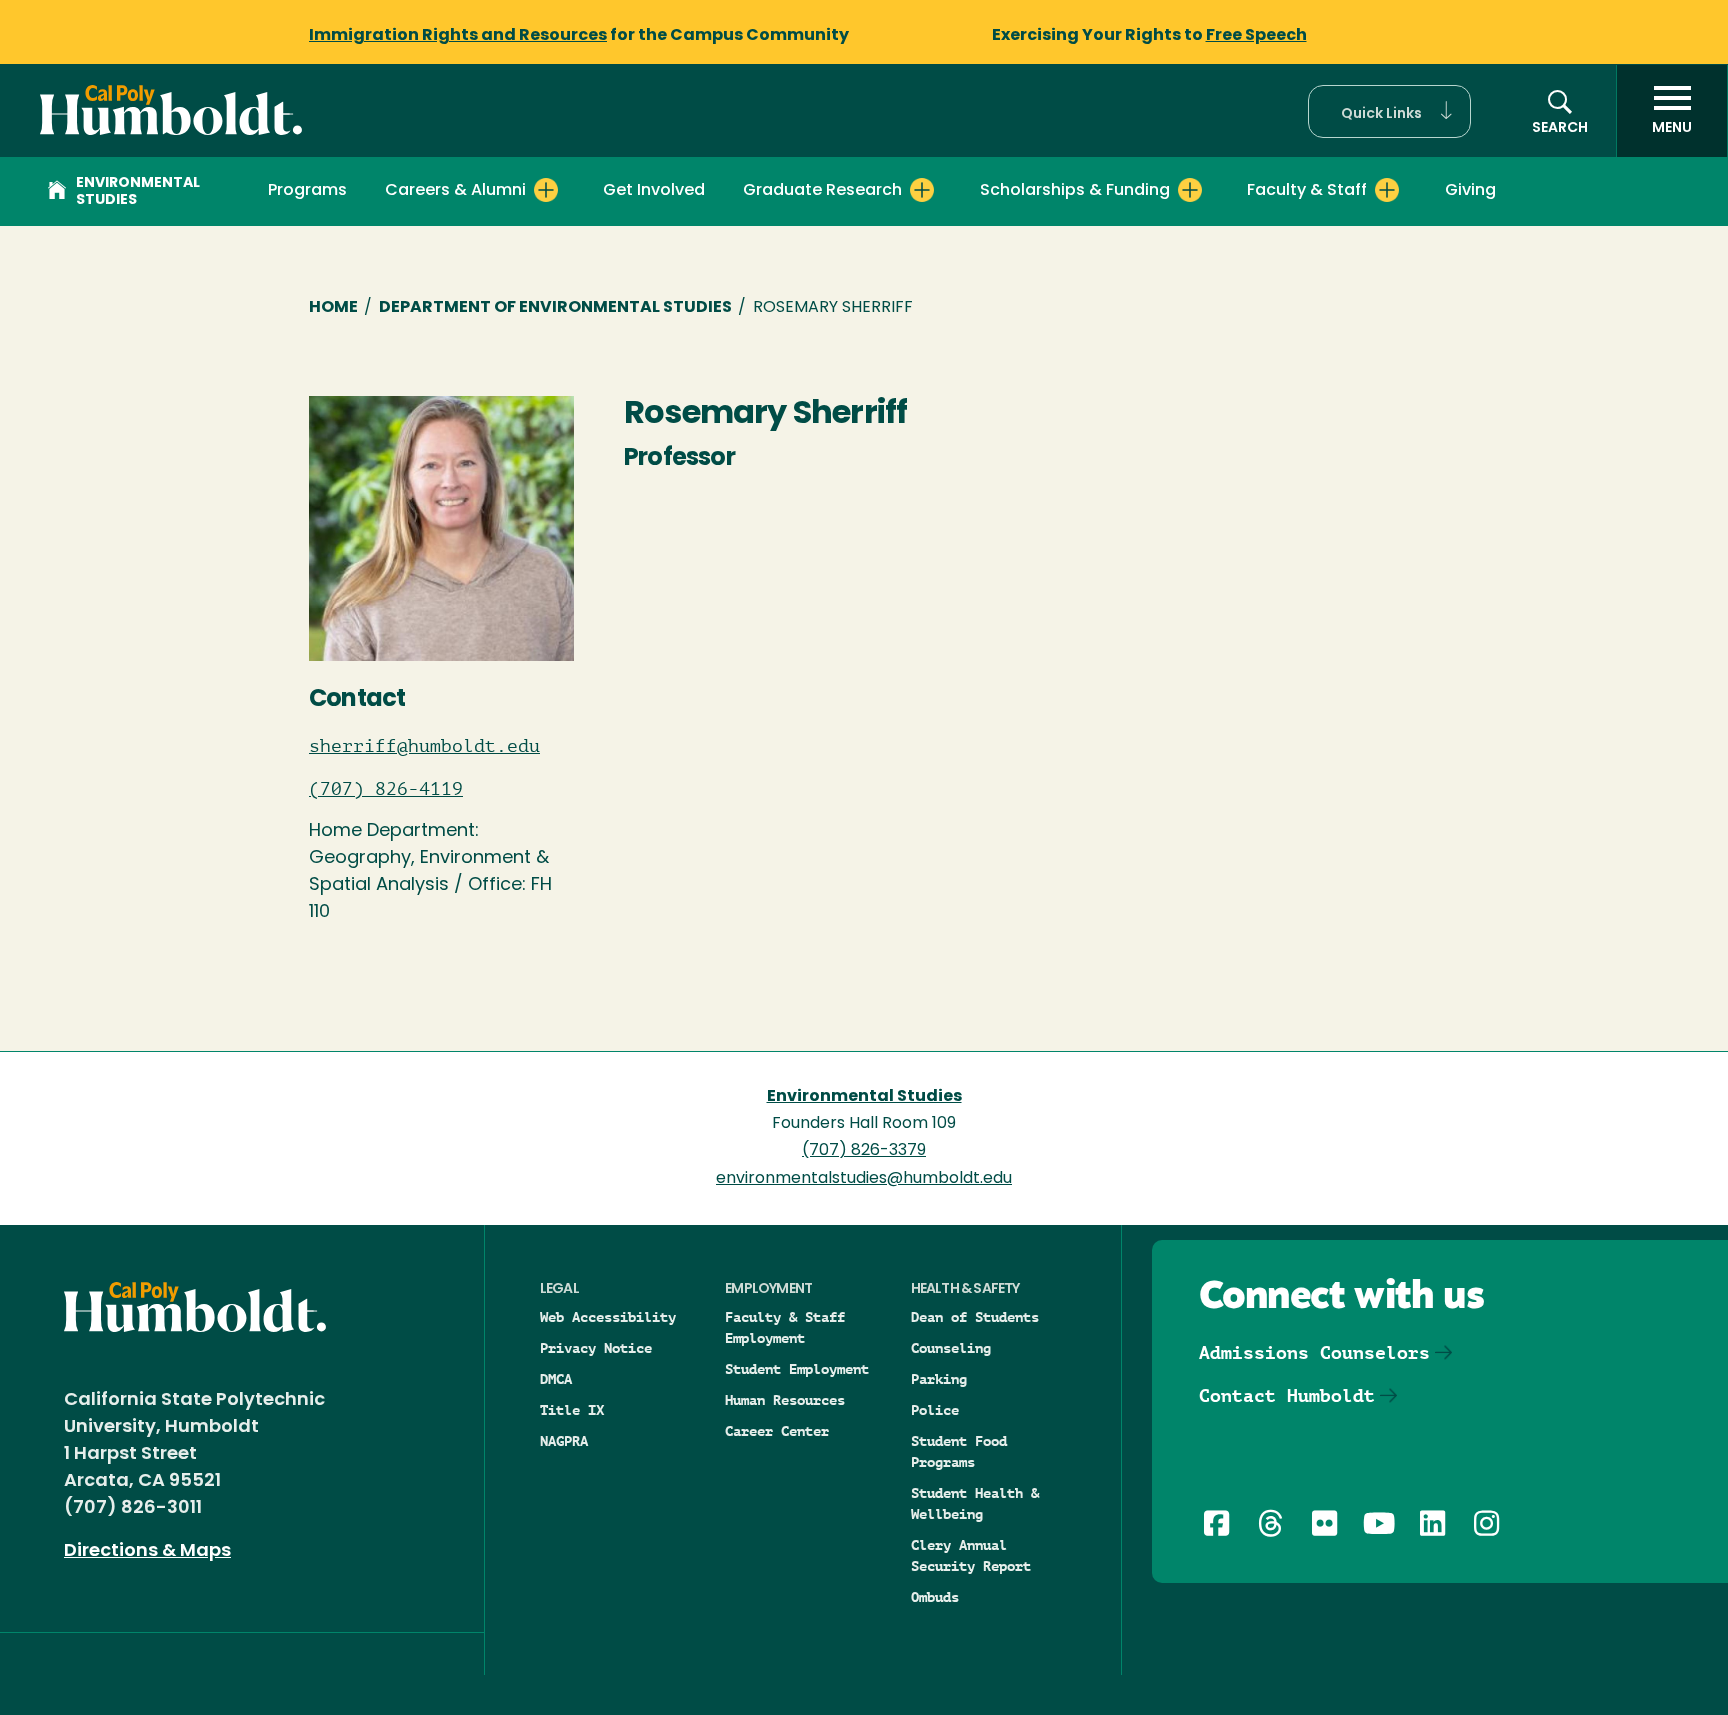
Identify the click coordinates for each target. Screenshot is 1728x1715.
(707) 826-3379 (864, 1151)
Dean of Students (975, 1317)
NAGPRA (564, 1441)
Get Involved (654, 191)
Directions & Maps (147, 1552)
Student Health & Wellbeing (975, 1503)
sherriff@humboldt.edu (424, 746)
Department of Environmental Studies (555, 308)
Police (935, 1410)
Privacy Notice (596, 1348)
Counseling (951, 1348)
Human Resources (785, 1400)
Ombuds (935, 1597)
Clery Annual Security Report (971, 1555)
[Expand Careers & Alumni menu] (546, 190)
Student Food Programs (959, 1451)
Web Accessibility (608, 1317)
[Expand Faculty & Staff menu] (1387, 190)
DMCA (556, 1379)
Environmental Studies (138, 192)
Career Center (777, 1431)
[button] (1389, 111)
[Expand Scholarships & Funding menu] (1190, 190)
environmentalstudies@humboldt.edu (864, 1179)
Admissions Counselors (1314, 1352)
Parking (939, 1379)
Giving (1470, 191)
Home (333, 308)
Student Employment (797, 1369)
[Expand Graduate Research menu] (922, 190)
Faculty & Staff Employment (785, 1327)
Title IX (572, 1410)
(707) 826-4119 (386, 789)
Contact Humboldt (1287, 1395)
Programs (307, 191)
